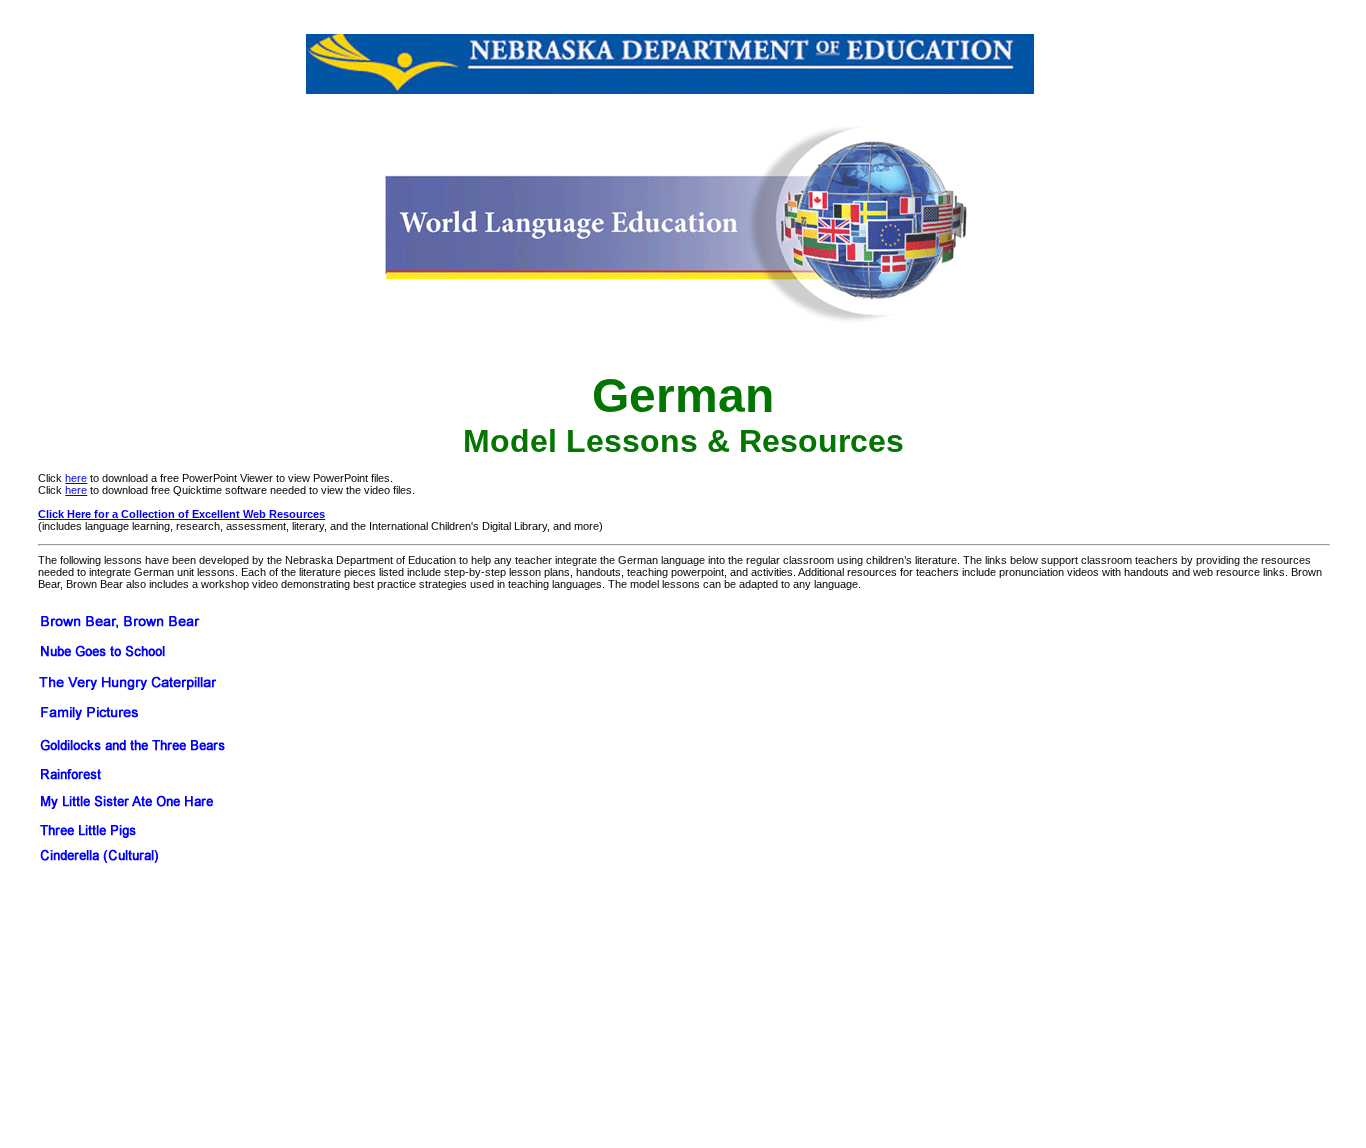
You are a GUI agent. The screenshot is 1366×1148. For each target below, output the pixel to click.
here (76, 478)
